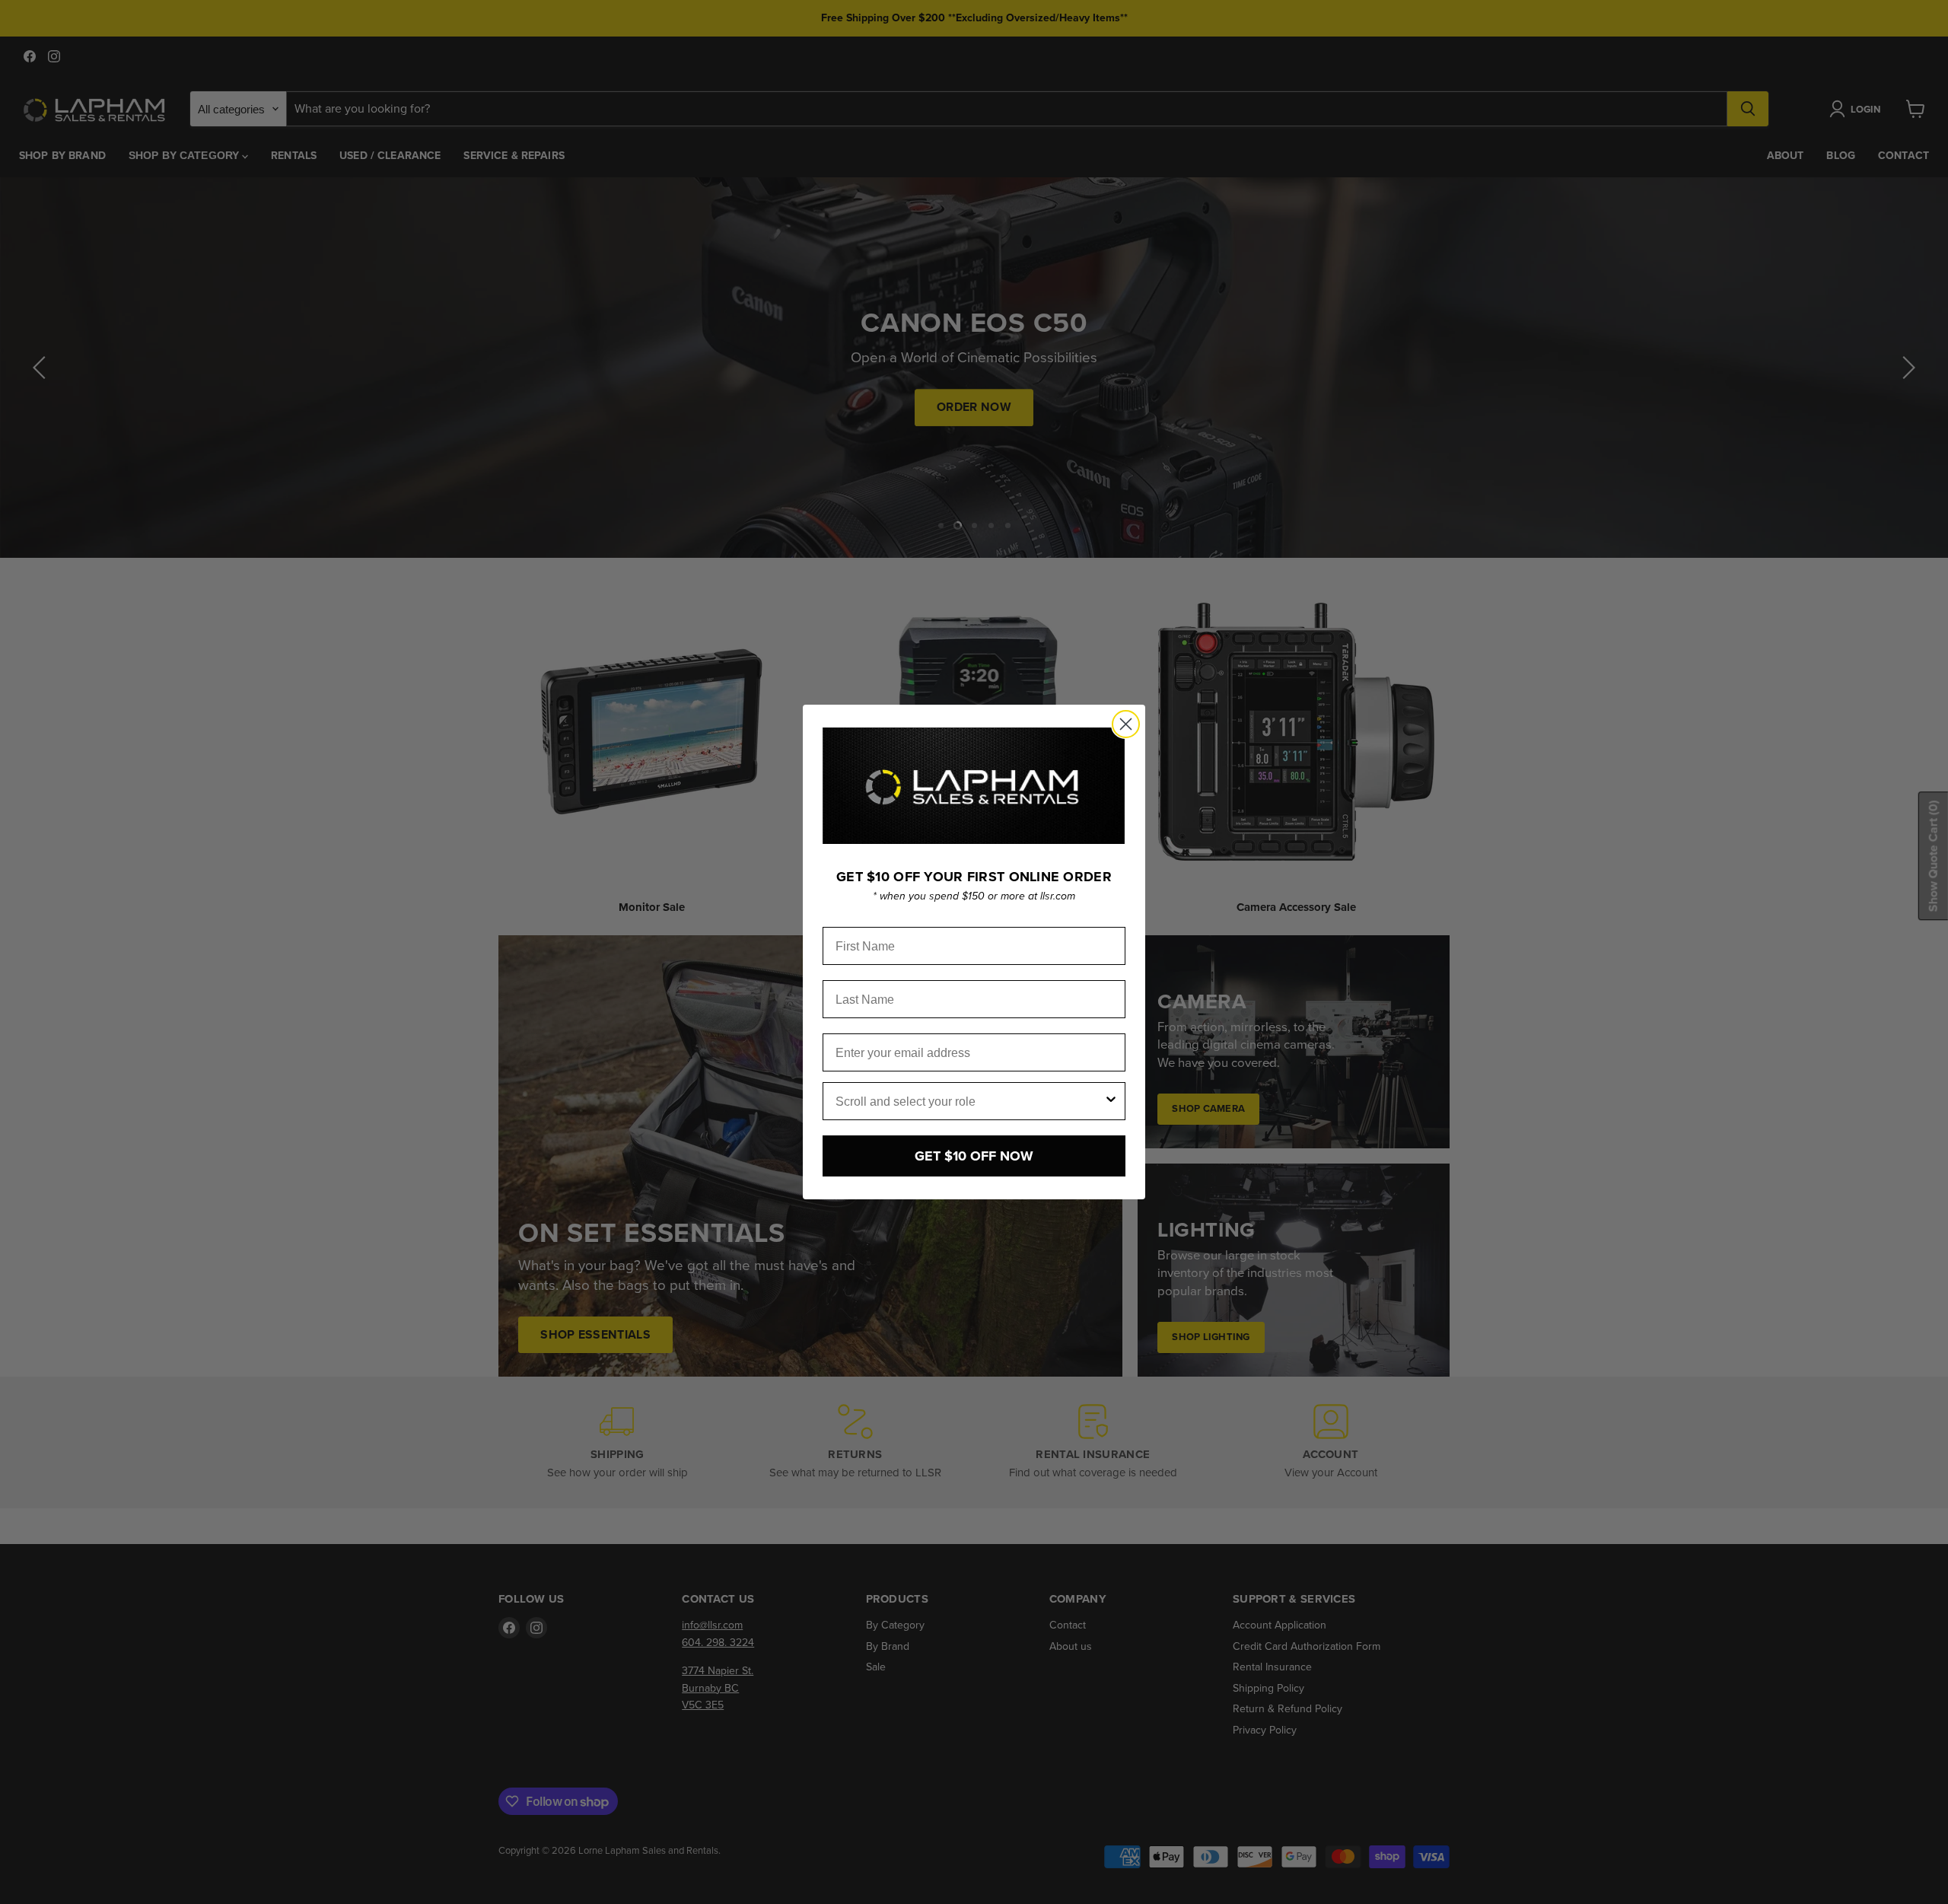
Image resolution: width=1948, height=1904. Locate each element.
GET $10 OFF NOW (974, 1156)
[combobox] (969, 1101)
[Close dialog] (1126, 724)
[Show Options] (1111, 1101)
